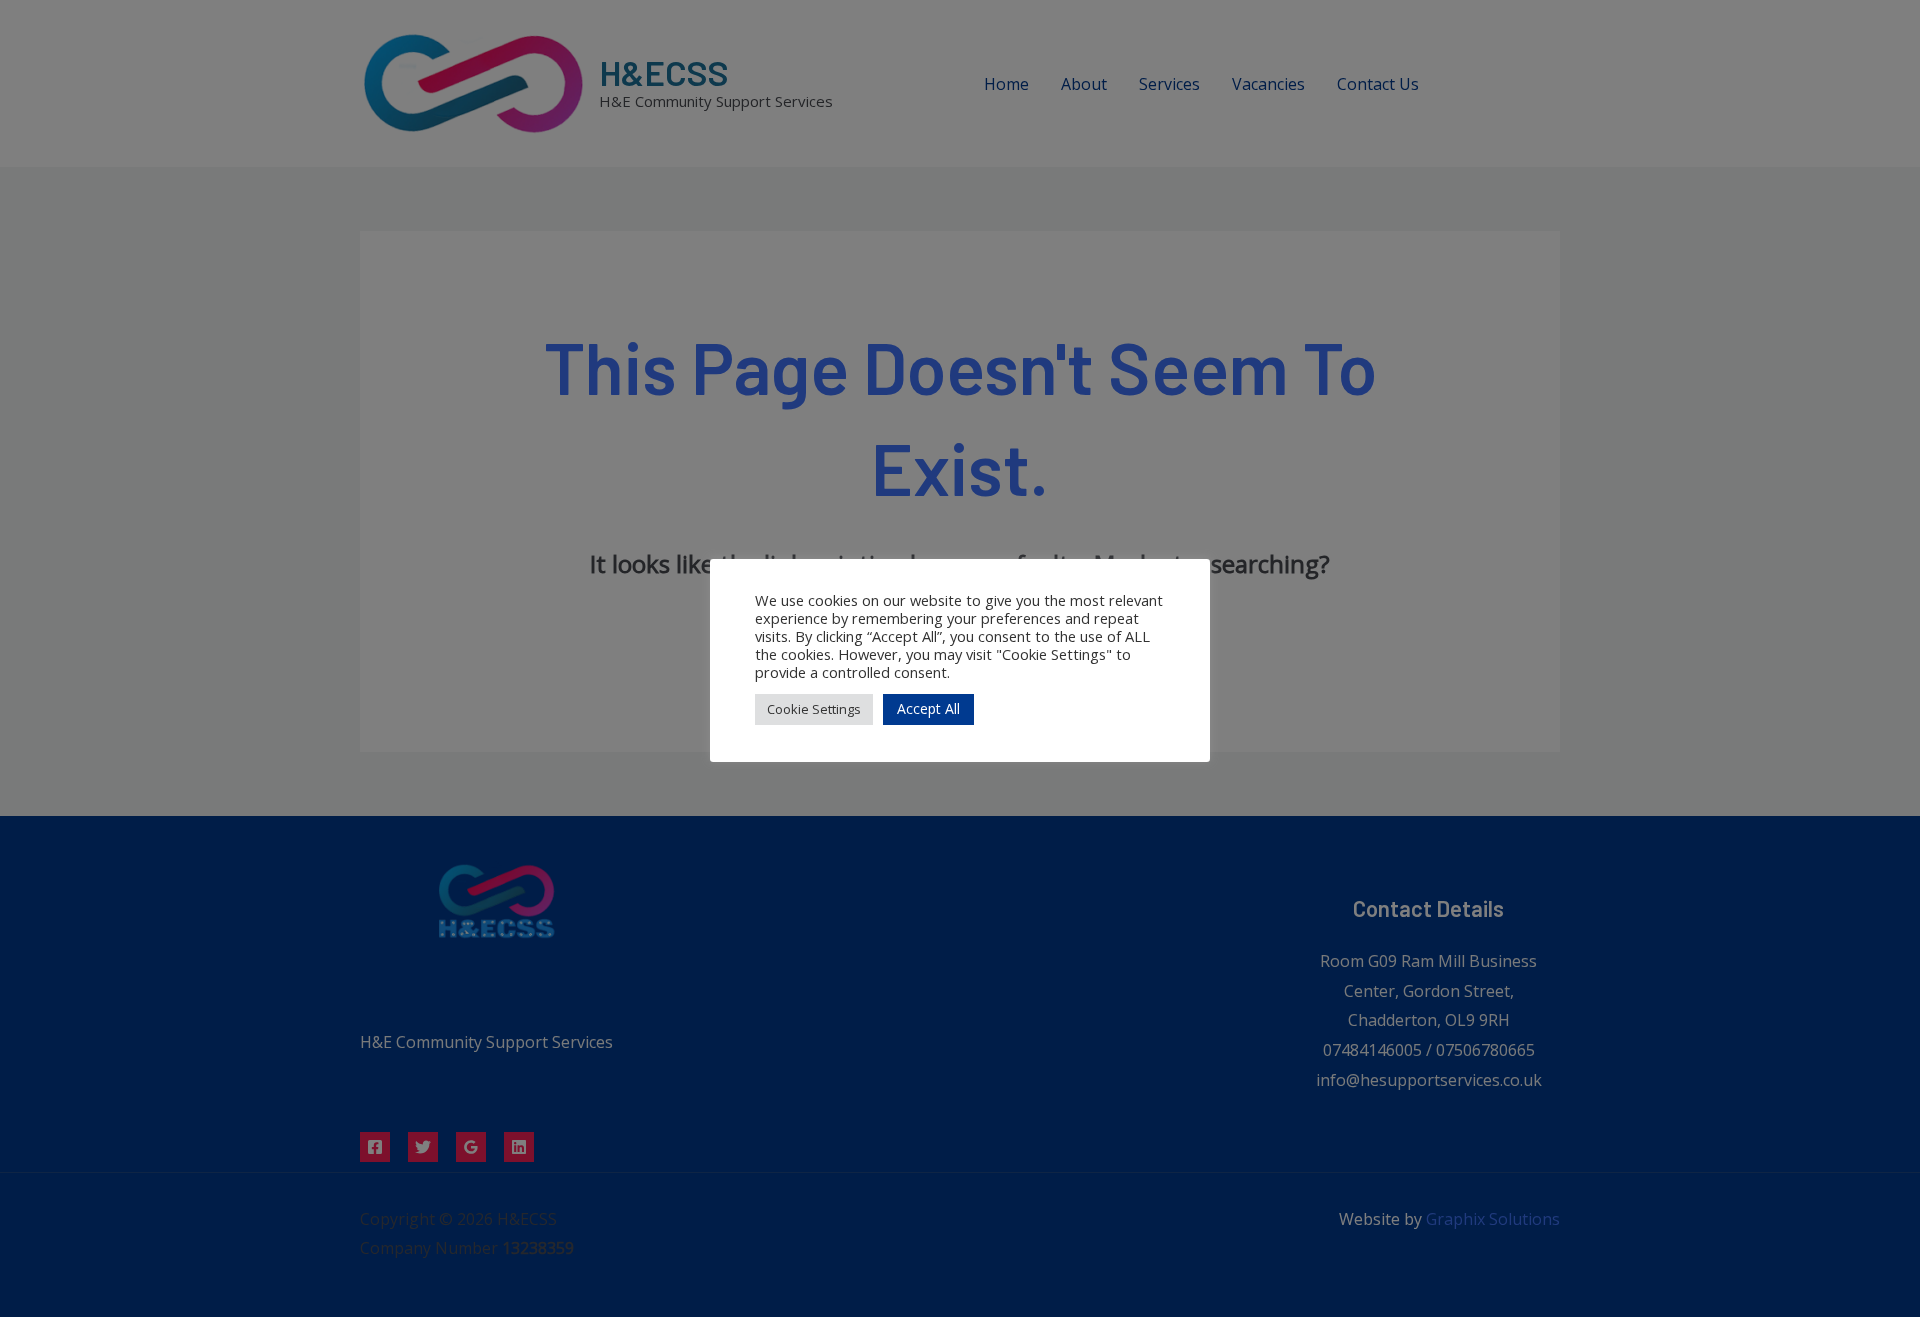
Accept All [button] (928, 708)
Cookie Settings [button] (814, 709)
